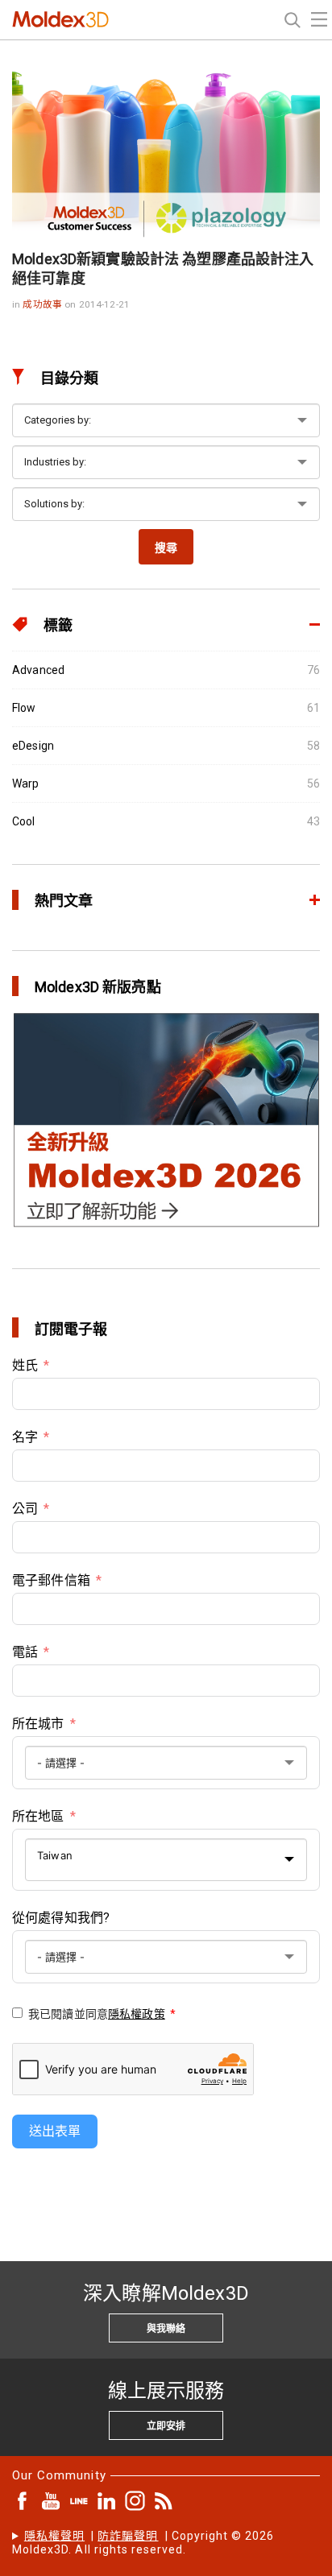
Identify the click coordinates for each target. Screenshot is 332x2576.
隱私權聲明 (54, 2536)
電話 (25, 1652)
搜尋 (166, 548)
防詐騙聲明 (128, 2536)
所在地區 (38, 1816)
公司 (25, 1509)
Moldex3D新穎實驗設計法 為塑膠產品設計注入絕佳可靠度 (163, 269)
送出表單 (55, 2131)
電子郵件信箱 (51, 1580)
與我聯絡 (166, 2329)
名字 (25, 1437)
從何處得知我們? (61, 1918)
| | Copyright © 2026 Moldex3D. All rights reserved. (143, 2543)
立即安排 (166, 2426)
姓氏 (25, 1365)
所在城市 (38, 1724)
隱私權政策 (137, 2014)
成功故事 (44, 304)
